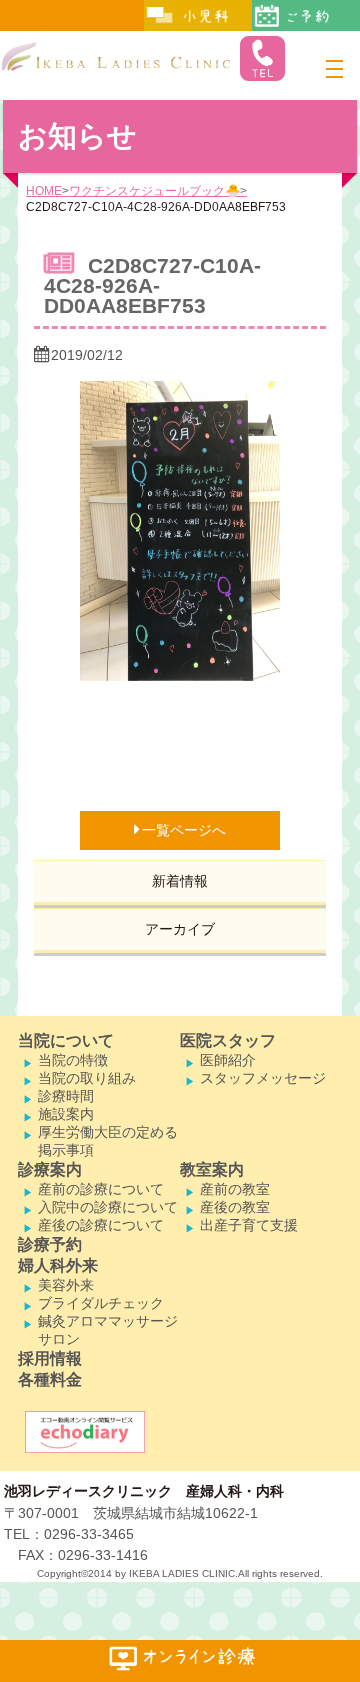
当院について (66, 1040)
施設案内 (66, 1114)
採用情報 (50, 1358)
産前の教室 (235, 1189)
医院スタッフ (228, 1040)
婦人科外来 (58, 1265)
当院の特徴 (73, 1060)
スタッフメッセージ (263, 1078)
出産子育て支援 (249, 1225)
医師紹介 (228, 1060)
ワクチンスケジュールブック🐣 (154, 191)
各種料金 (50, 1379)
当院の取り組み (87, 1078)
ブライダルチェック (101, 1303)
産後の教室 (235, 1207)
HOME (44, 191)
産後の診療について (101, 1225)
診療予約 (50, 1244)
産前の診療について (101, 1189)
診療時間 (66, 1096)
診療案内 (50, 1169)
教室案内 (212, 1169)
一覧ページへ (184, 830)
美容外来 (66, 1285)
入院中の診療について (108, 1207)
